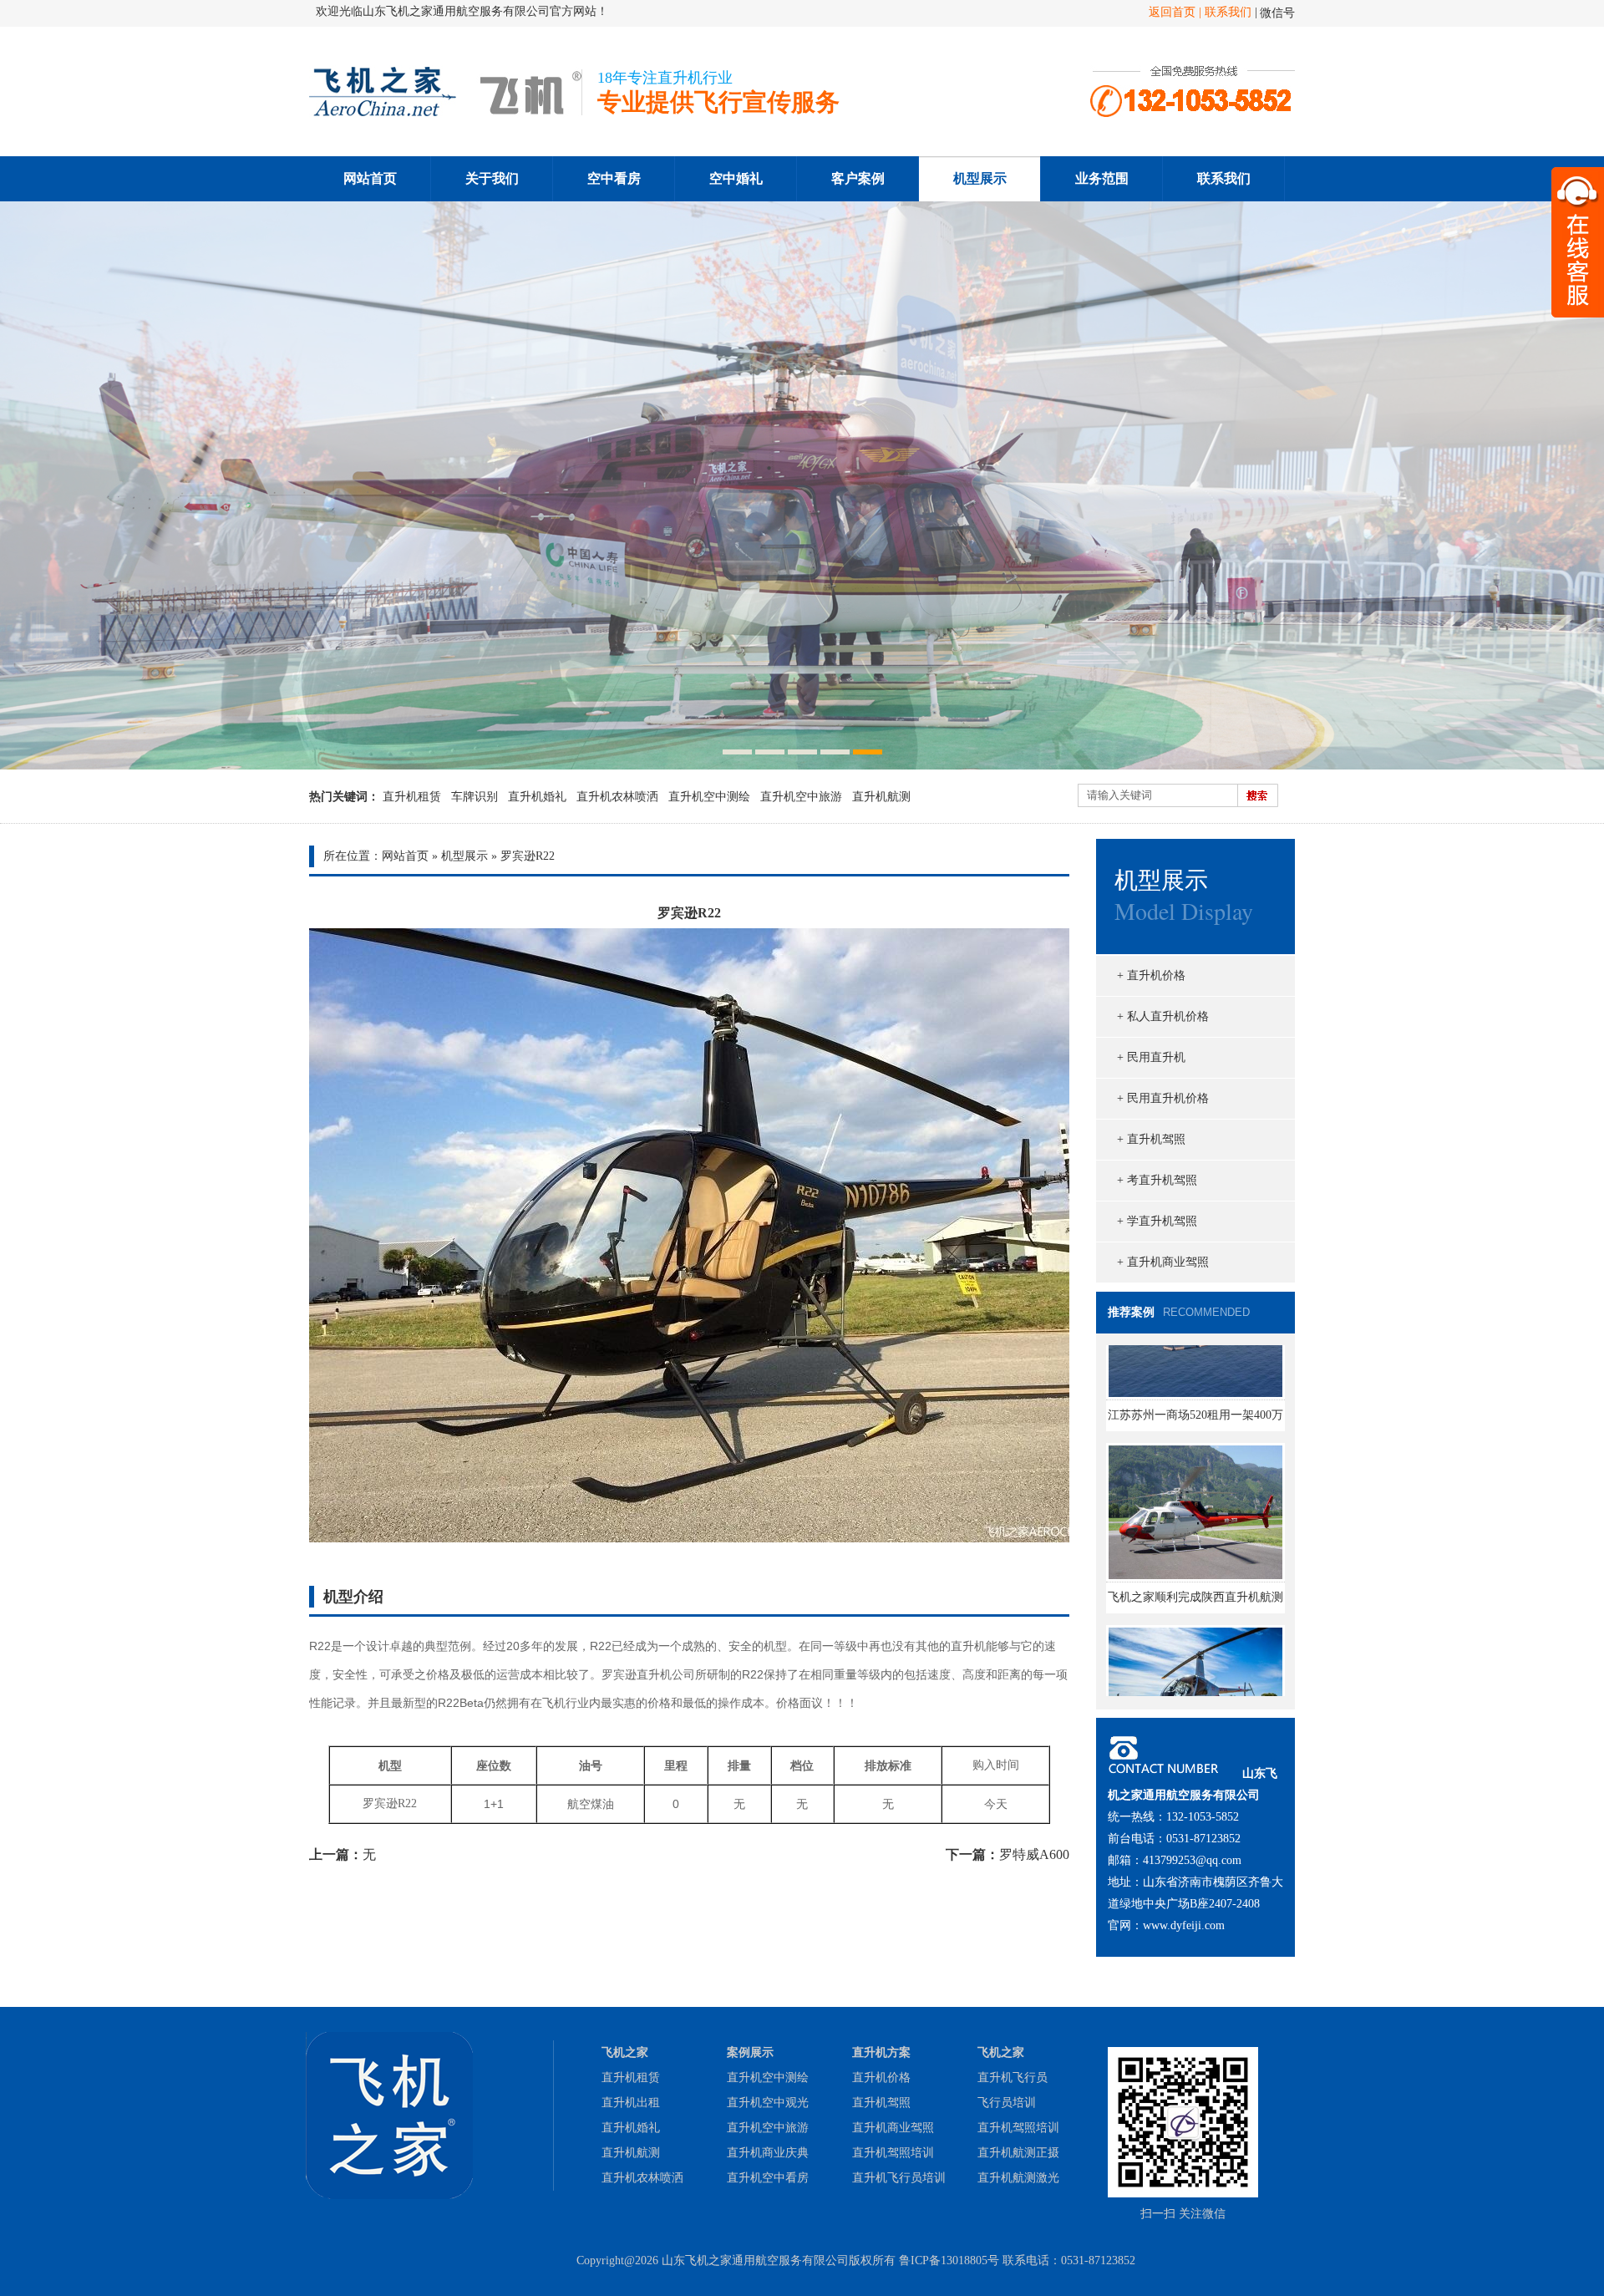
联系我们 (1228, 12)
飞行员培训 (1007, 2103)
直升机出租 (631, 2103)
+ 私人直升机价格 (1163, 1016)
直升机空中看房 (768, 2178)
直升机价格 (881, 2078)
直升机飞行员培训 (899, 2178)
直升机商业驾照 (893, 2128)
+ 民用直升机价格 (1163, 1098)
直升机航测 (881, 797)
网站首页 (370, 178)
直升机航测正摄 (1018, 2153)
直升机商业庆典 (768, 2153)
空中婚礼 (736, 178)
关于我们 (492, 178)
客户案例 (858, 178)
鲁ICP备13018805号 (949, 2260)
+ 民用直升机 (1151, 1057)
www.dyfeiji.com (1184, 1925)
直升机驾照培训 (893, 2153)
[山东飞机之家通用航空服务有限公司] (446, 114)
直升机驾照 (881, 2103)
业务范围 (1102, 178)
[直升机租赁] (802, 485)
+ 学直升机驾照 (1157, 1221)
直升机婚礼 (537, 797)
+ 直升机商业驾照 (1163, 1262)
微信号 (1277, 13)
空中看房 (614, 178)
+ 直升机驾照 (1151, 1139)
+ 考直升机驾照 (1157, 1180)
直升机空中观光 (768, 2103)
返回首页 (1172, 12)
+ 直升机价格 (1151, 975)
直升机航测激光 (1018, 2178)
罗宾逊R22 (528, 856)
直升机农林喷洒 (617, 797)
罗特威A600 (1034, 1854)
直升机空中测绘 (709, 797)
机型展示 (980, 178)
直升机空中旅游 (801, 797)
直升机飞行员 (1013, 2078)
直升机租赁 (412, 797)
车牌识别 (475, 797)
